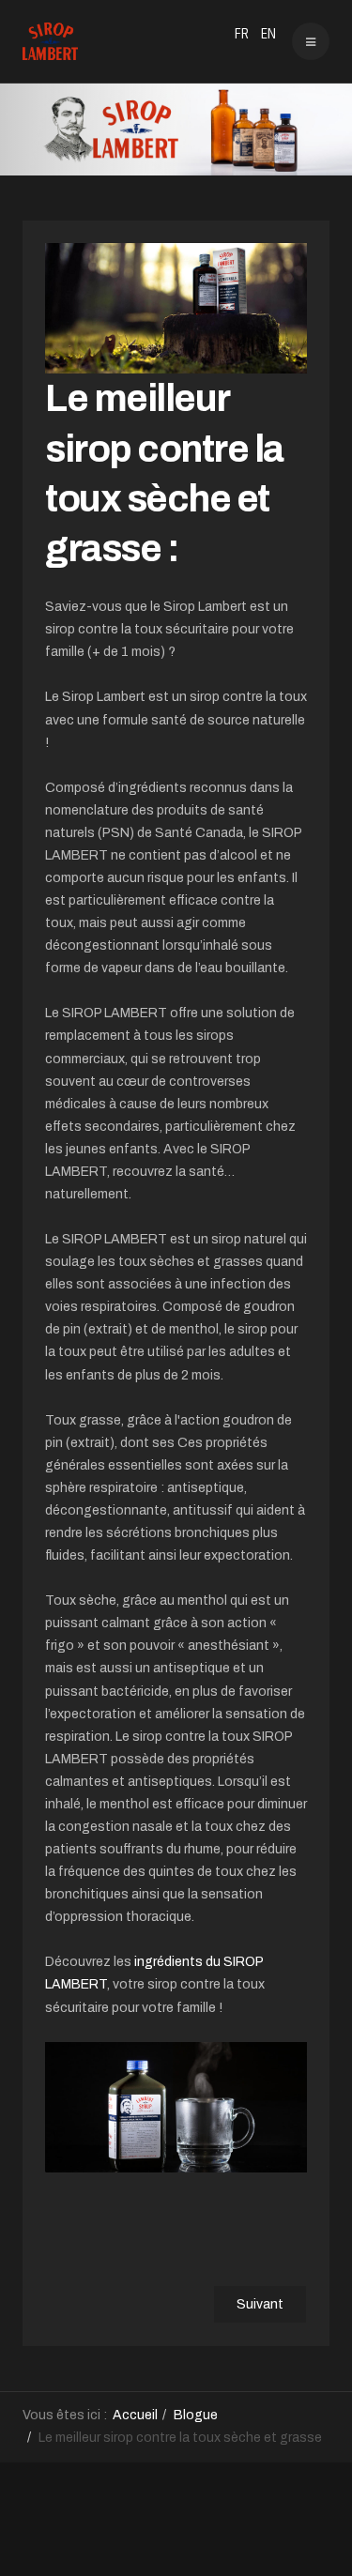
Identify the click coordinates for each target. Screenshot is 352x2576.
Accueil (135, 2415)
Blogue (196, 2415)
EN (268, 34)
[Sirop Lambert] (50, 41)
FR (243, 34)
